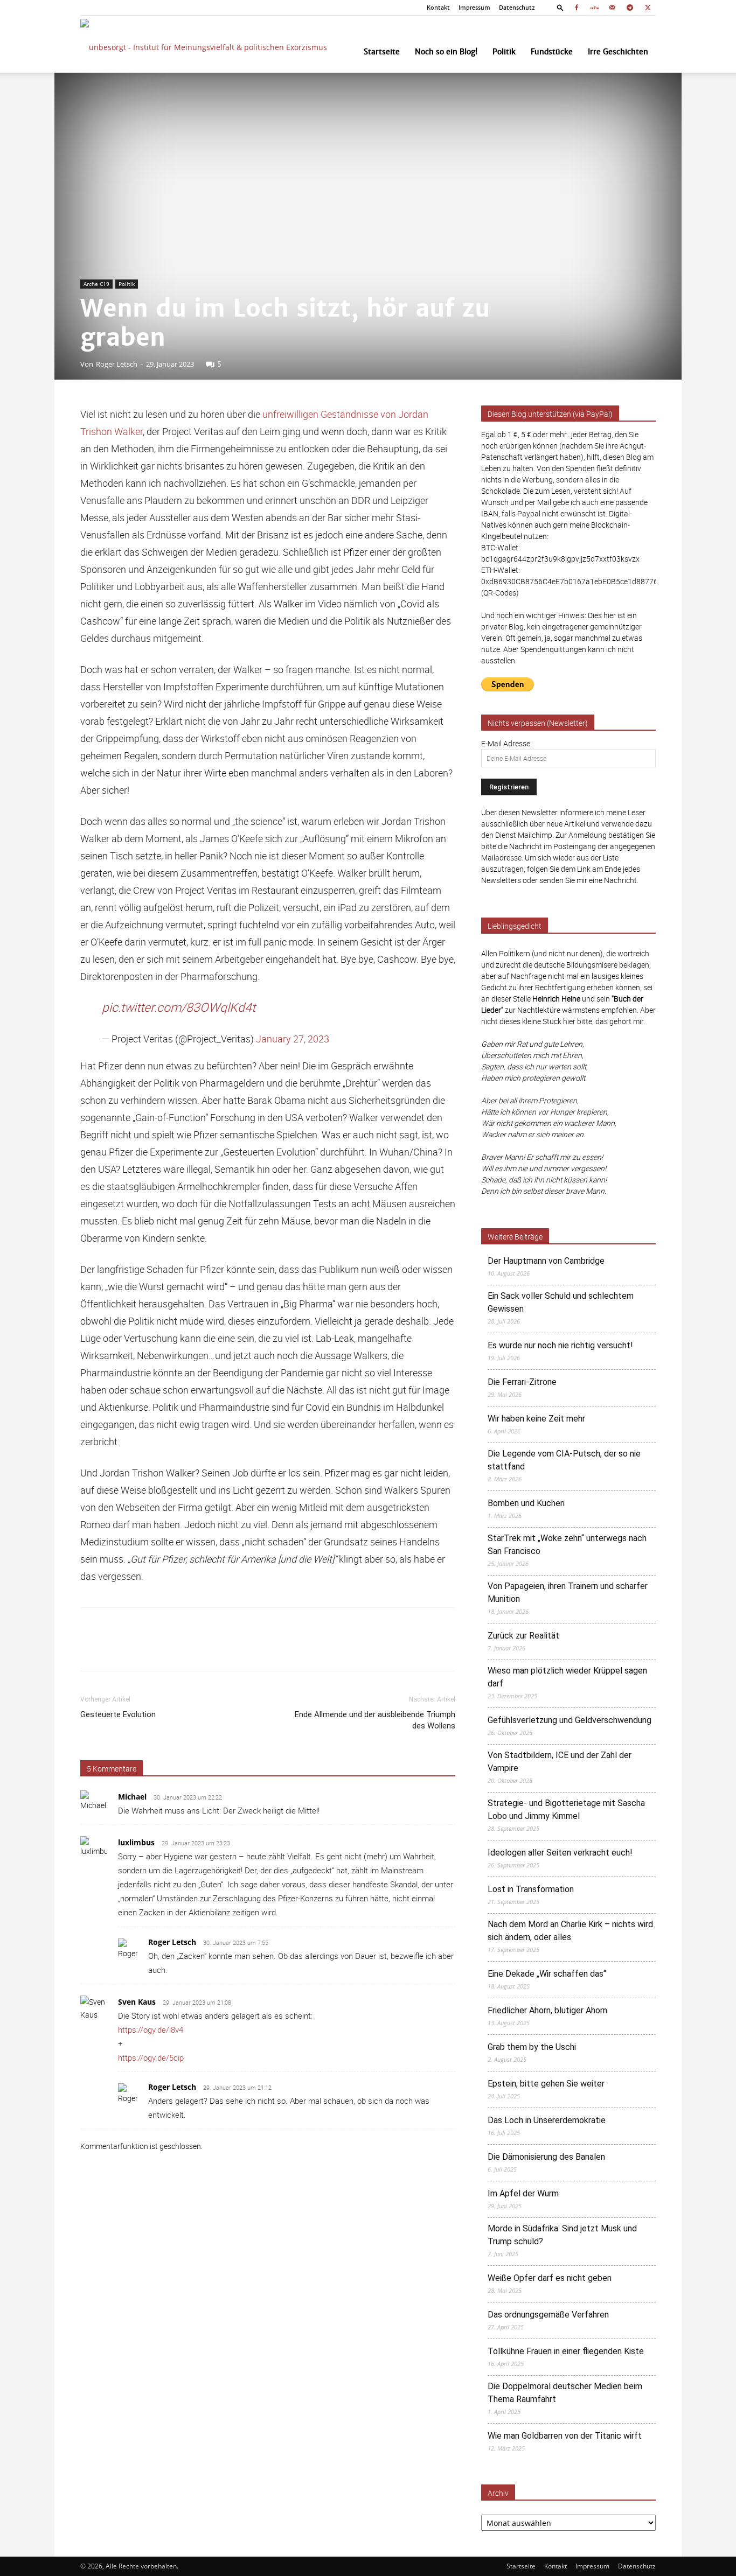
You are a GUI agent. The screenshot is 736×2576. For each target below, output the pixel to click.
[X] (648, 8)
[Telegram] (630, 8)
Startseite (382, 52)
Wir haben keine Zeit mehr (536, 1419)
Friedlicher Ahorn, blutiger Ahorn (547, 2010)
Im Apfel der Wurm (523, 2193)
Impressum (474, 8)
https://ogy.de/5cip (151, 2057)
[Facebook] (577, 8)
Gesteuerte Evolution (118, 1714)
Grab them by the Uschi (532, 2047)
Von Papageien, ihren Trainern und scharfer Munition (568, 1592)
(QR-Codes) (500, 593)
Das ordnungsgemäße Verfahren (548, 2315)
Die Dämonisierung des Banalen (546, 2157)
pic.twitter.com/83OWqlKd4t (179, 1007)
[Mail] (612, 8)
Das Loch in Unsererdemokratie (547, 2120)
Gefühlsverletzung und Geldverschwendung (570, 1720)
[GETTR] (594, 8)
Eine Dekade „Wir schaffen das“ (547, 1974)
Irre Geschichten (618, 52)
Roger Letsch (117, 364)
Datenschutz (517, 8)
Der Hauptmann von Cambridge (546, 1261)
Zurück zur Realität (523, 1636)
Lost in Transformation (531, 1889)
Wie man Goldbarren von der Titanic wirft (565, 2436)
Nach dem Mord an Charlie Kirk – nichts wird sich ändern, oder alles (570, 1931)
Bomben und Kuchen (526, 1503)
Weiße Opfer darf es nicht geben (550, 2278)
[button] (560, 7)
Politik (504, 52)
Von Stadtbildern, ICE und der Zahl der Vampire (560, 1762)
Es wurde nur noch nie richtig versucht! (560, 1345)
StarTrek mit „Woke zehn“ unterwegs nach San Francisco (567, 1545)
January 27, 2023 (293, 1039)
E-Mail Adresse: (506, 743)
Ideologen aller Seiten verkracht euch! (560, 1853)
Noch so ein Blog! (446, 52)
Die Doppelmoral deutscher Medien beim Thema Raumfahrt (565, 2393)
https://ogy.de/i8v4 (151, 2029)
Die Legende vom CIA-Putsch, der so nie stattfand (564, 1460)
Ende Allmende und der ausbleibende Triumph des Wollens (375, 1720)
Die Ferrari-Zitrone (522, 1382)
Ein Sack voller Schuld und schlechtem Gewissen (561, 1302)
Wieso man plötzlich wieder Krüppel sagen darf (567, 1677)
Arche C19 (96, 284)
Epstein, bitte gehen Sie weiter (546, 2084)
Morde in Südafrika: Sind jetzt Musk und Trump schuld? (562, 2235)
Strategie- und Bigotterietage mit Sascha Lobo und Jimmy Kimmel (566, 1809)
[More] (453, 1649)
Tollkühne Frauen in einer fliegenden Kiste (566, 2351)
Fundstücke (552, 52)
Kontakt (438, 8)
